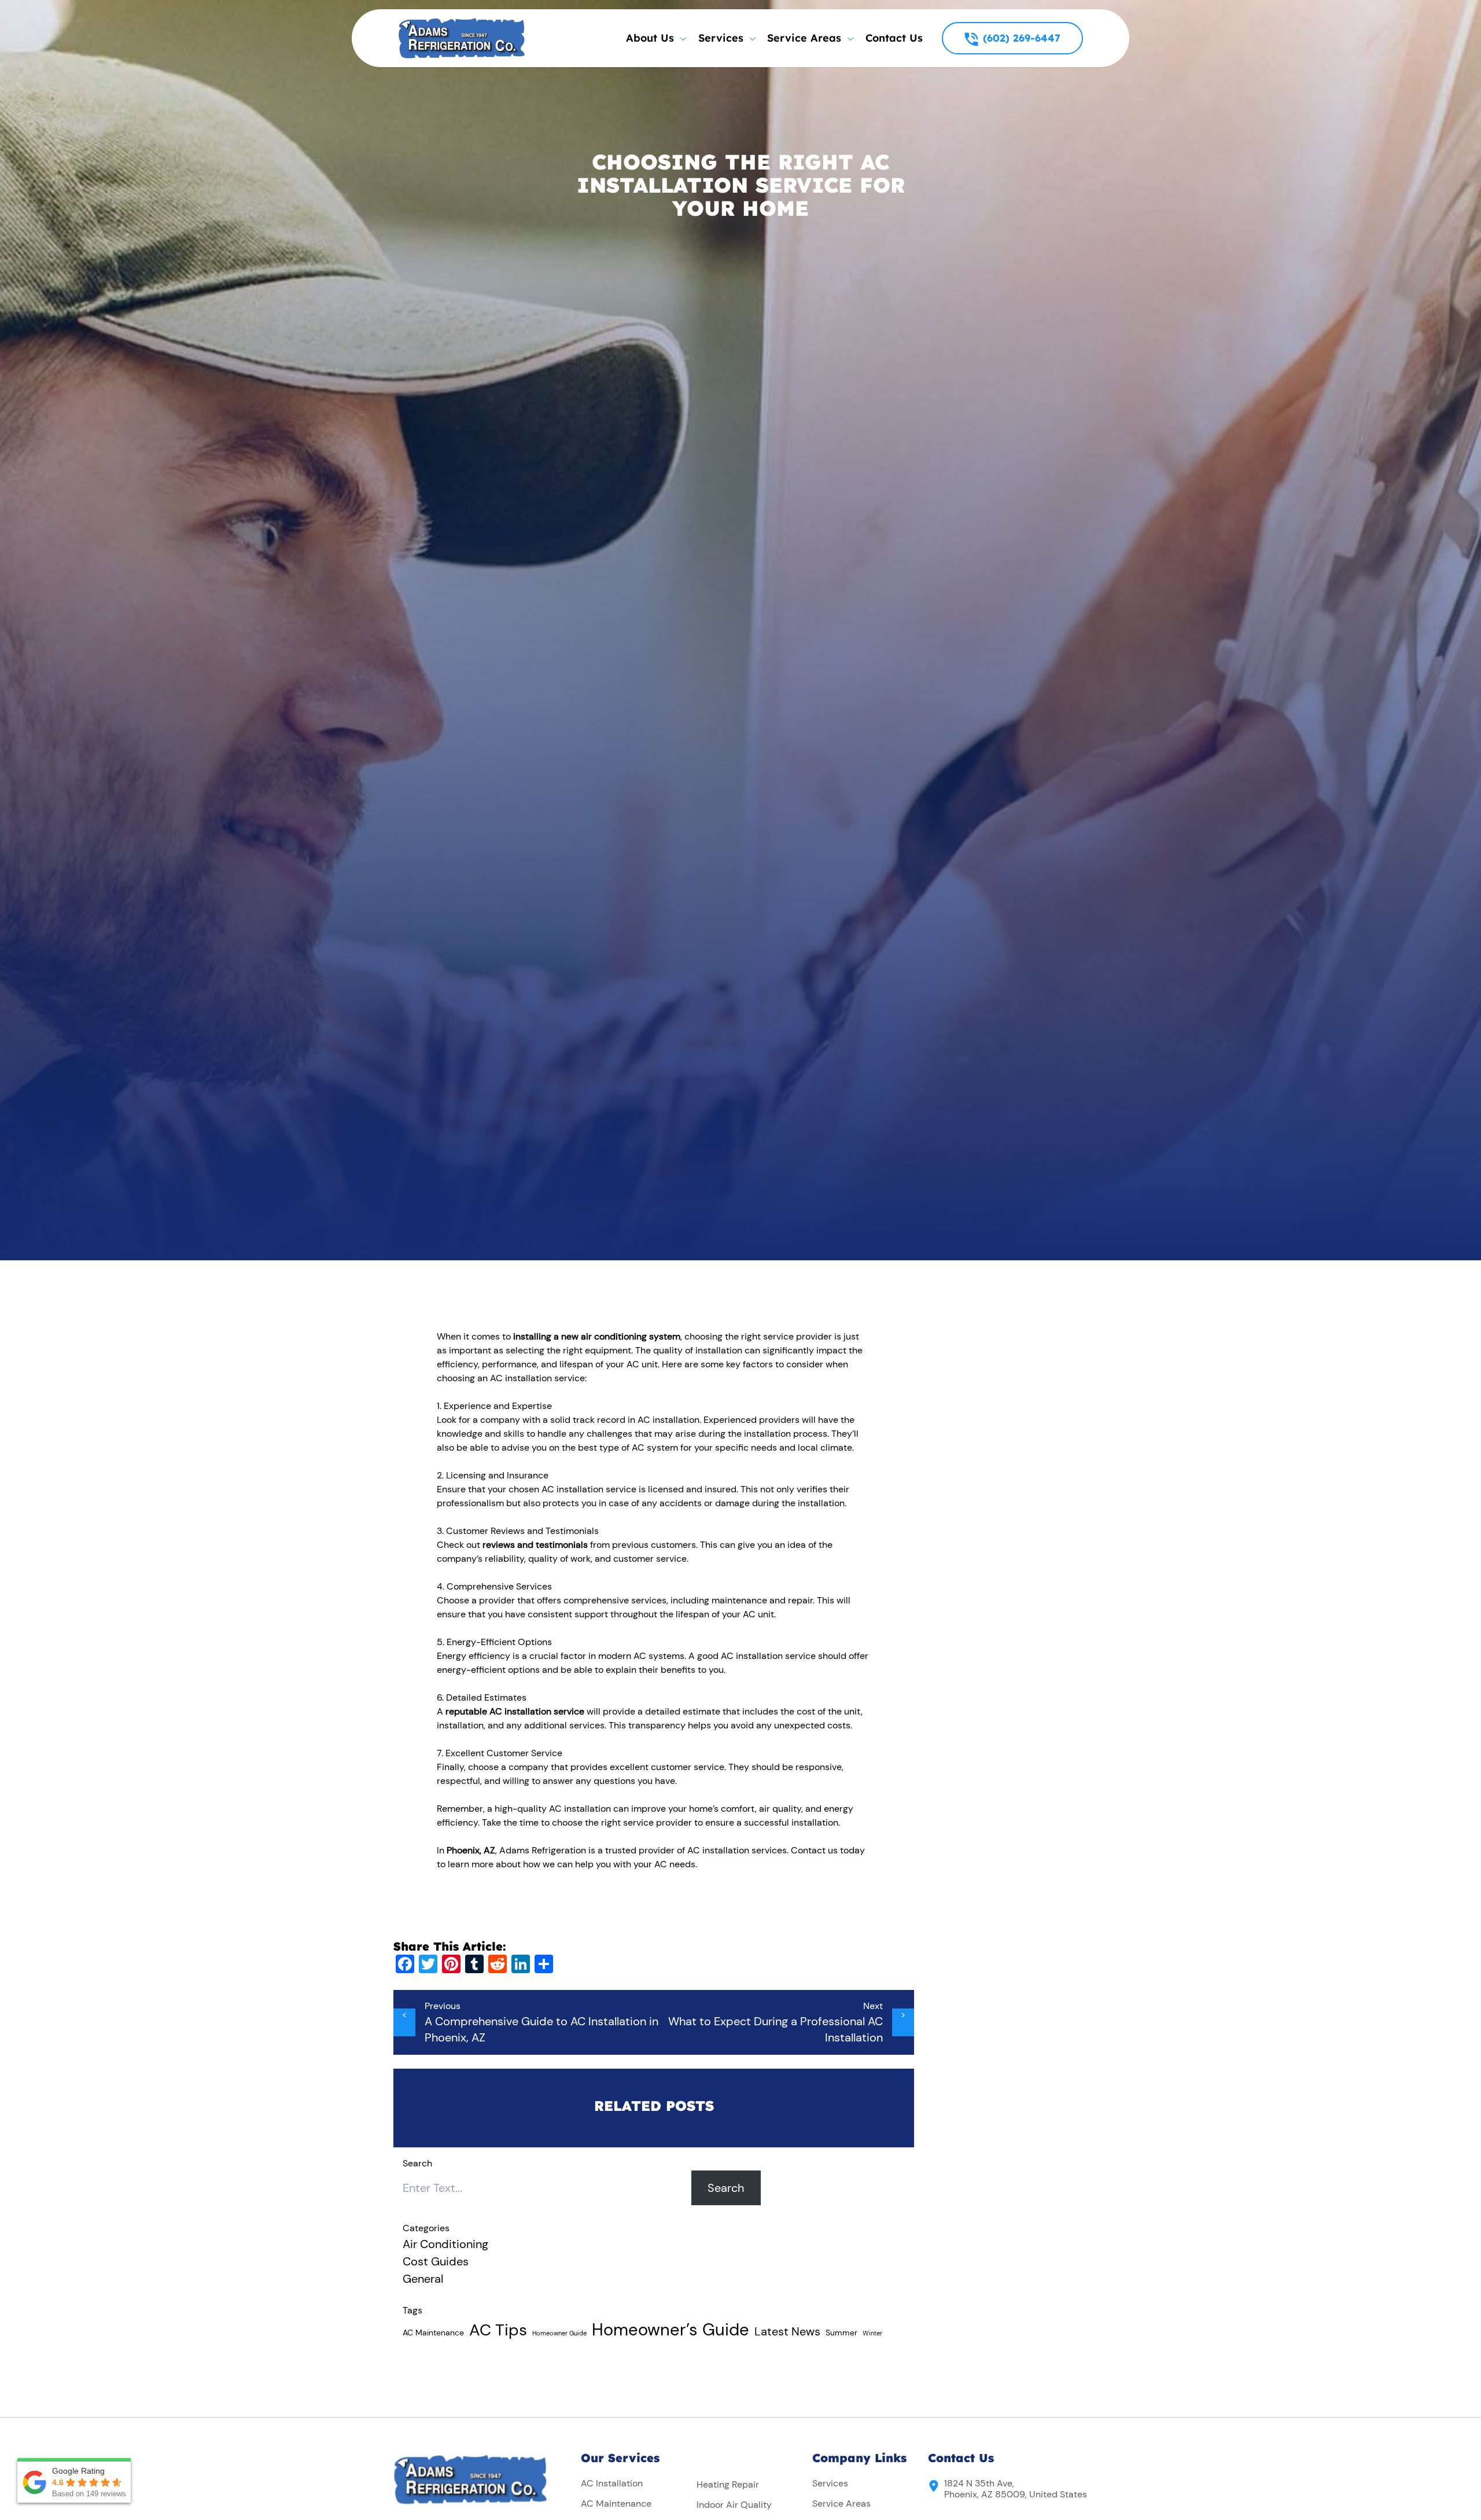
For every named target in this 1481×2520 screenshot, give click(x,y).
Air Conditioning (445, 2244)
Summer (841, 2333)
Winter (872, 2333)
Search (726, 2188)
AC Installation (612, 2483)
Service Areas (841, 2504)
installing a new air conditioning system (597, 1336)
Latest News (787, 2331)
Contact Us (894, 38)
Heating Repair (728, 2484)
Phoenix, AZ (471, 1850)
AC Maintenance (433, 2333)
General (423, 2279)
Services (830, 2483)
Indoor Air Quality (734, 2505)
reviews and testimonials (535, 1545)
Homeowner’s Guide (670, 2330)
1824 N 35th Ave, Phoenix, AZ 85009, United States (1016, 2489)
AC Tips (498, 2330)
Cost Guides (436, 2261)
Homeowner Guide (559, 2333)
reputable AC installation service (515, 1711)
